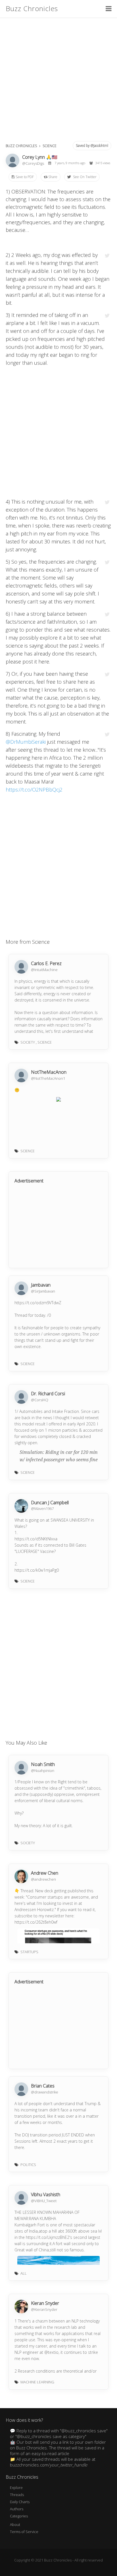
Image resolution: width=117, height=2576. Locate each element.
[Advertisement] (58, 79)
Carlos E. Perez (46, 963)
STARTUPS (29, 1952)
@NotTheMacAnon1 (48, 1078)
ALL (24, 2273)
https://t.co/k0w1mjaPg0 (37, 1570)
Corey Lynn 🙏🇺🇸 (40, 157)
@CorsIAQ (40, 1400)
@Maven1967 (42, 1508)
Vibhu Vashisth (46, 2194)
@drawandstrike (45, 2092)
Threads (17, 2495)
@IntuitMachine (44, 970)
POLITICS (28, 2165)
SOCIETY (28, 1042)
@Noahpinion (43, 1771)
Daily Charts (20, 2502)
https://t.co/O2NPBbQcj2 (34, 790)
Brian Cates (43, 2086)
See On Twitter (84, 177)
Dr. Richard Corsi (48, 1394)
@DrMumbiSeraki (26, 742)
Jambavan (41, 1285)
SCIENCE (50, 146)
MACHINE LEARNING (37, 2382)
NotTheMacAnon (49, 1072)
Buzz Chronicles (32, 8)
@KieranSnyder (44, 2309)
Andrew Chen (45, 1873)
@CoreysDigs (34, 163)
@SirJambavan (43, 1291)
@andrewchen (43, 1879)
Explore (16, 2488)
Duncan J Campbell (50, 1503)
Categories (19, 2516)
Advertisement (29, 1181)
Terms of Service (24, 2532)
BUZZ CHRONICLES (21, 146)
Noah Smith (43, 1764)
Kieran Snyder (45, 2303)
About (15, 2525)
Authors (17, 2509)
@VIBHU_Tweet (44, 2201)
